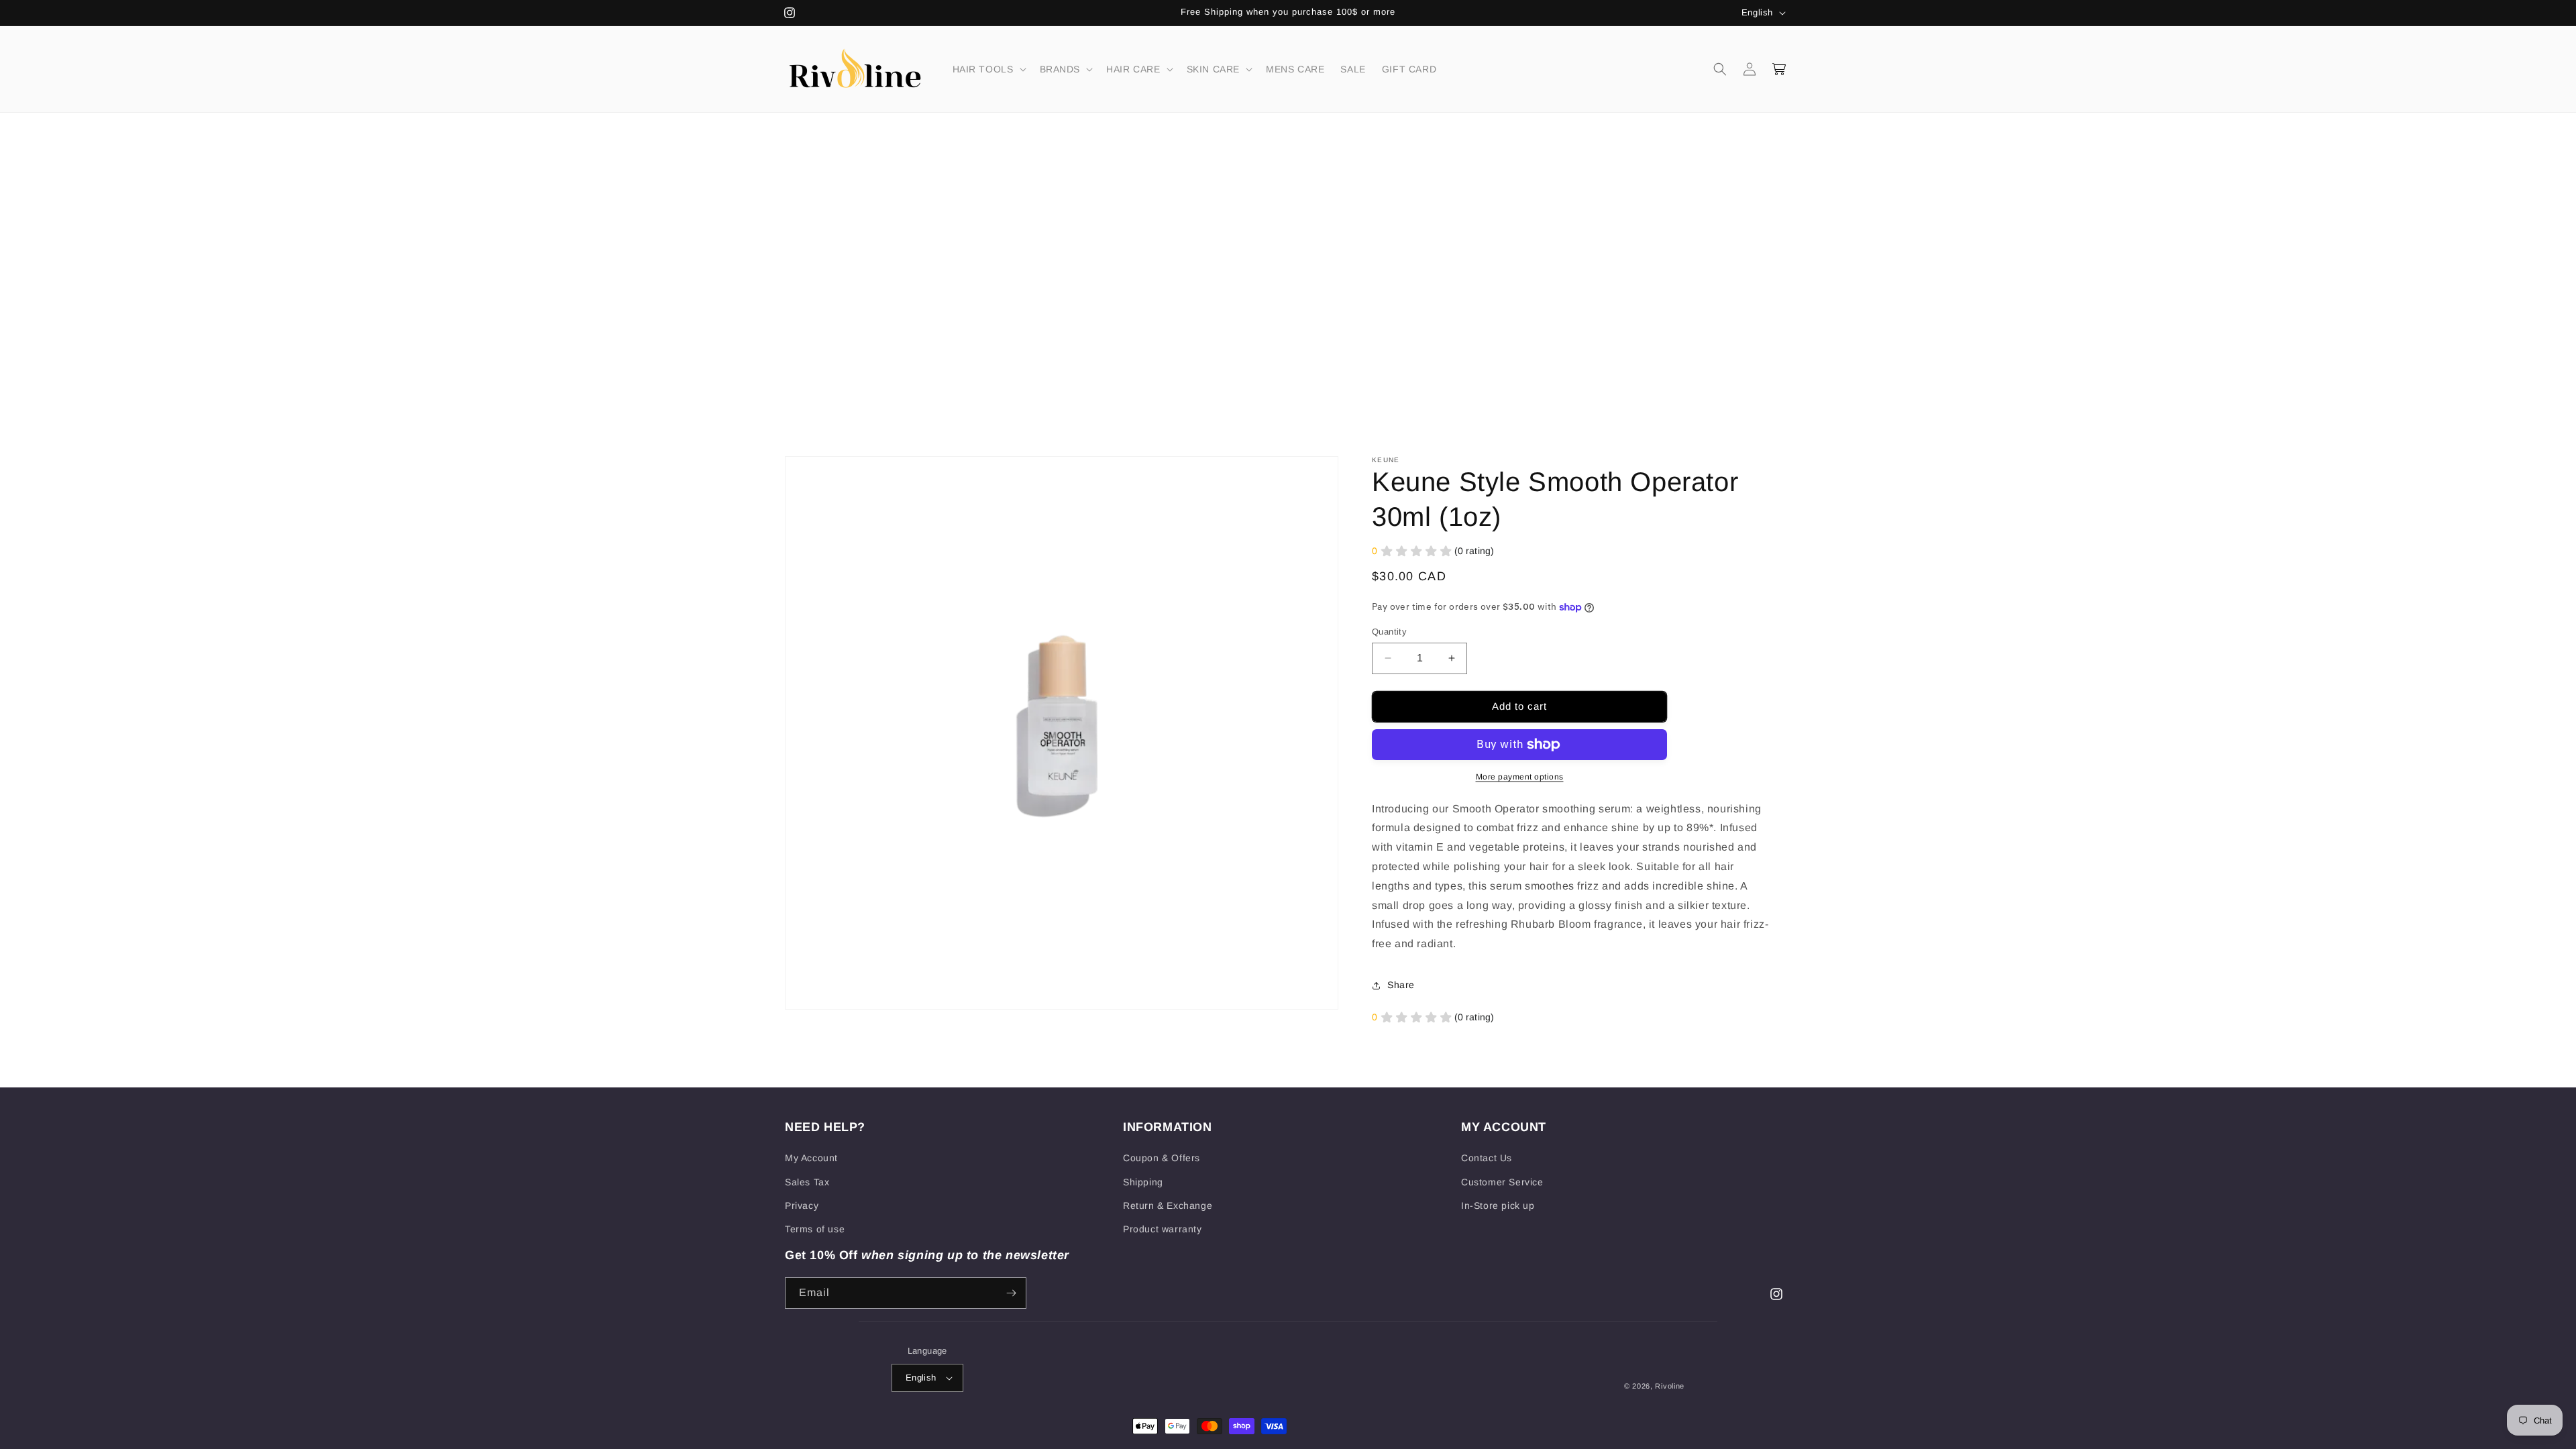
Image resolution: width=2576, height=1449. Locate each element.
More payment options (1520, 777)
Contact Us (1487, 1158)
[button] (988, 69)
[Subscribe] (1011, 1293)
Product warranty (1163, 1229)
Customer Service (1502, 1182)
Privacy (802, 1205)
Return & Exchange (1168, 1205)
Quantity (1389, 632)
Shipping (1143, 1182)
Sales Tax (807, 1182)
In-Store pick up (1498, 1205)
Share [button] (1401, 985)
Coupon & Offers (1162, 1158)
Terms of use (815, 1229)
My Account (811, 1158)
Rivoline (1670, 1386)
